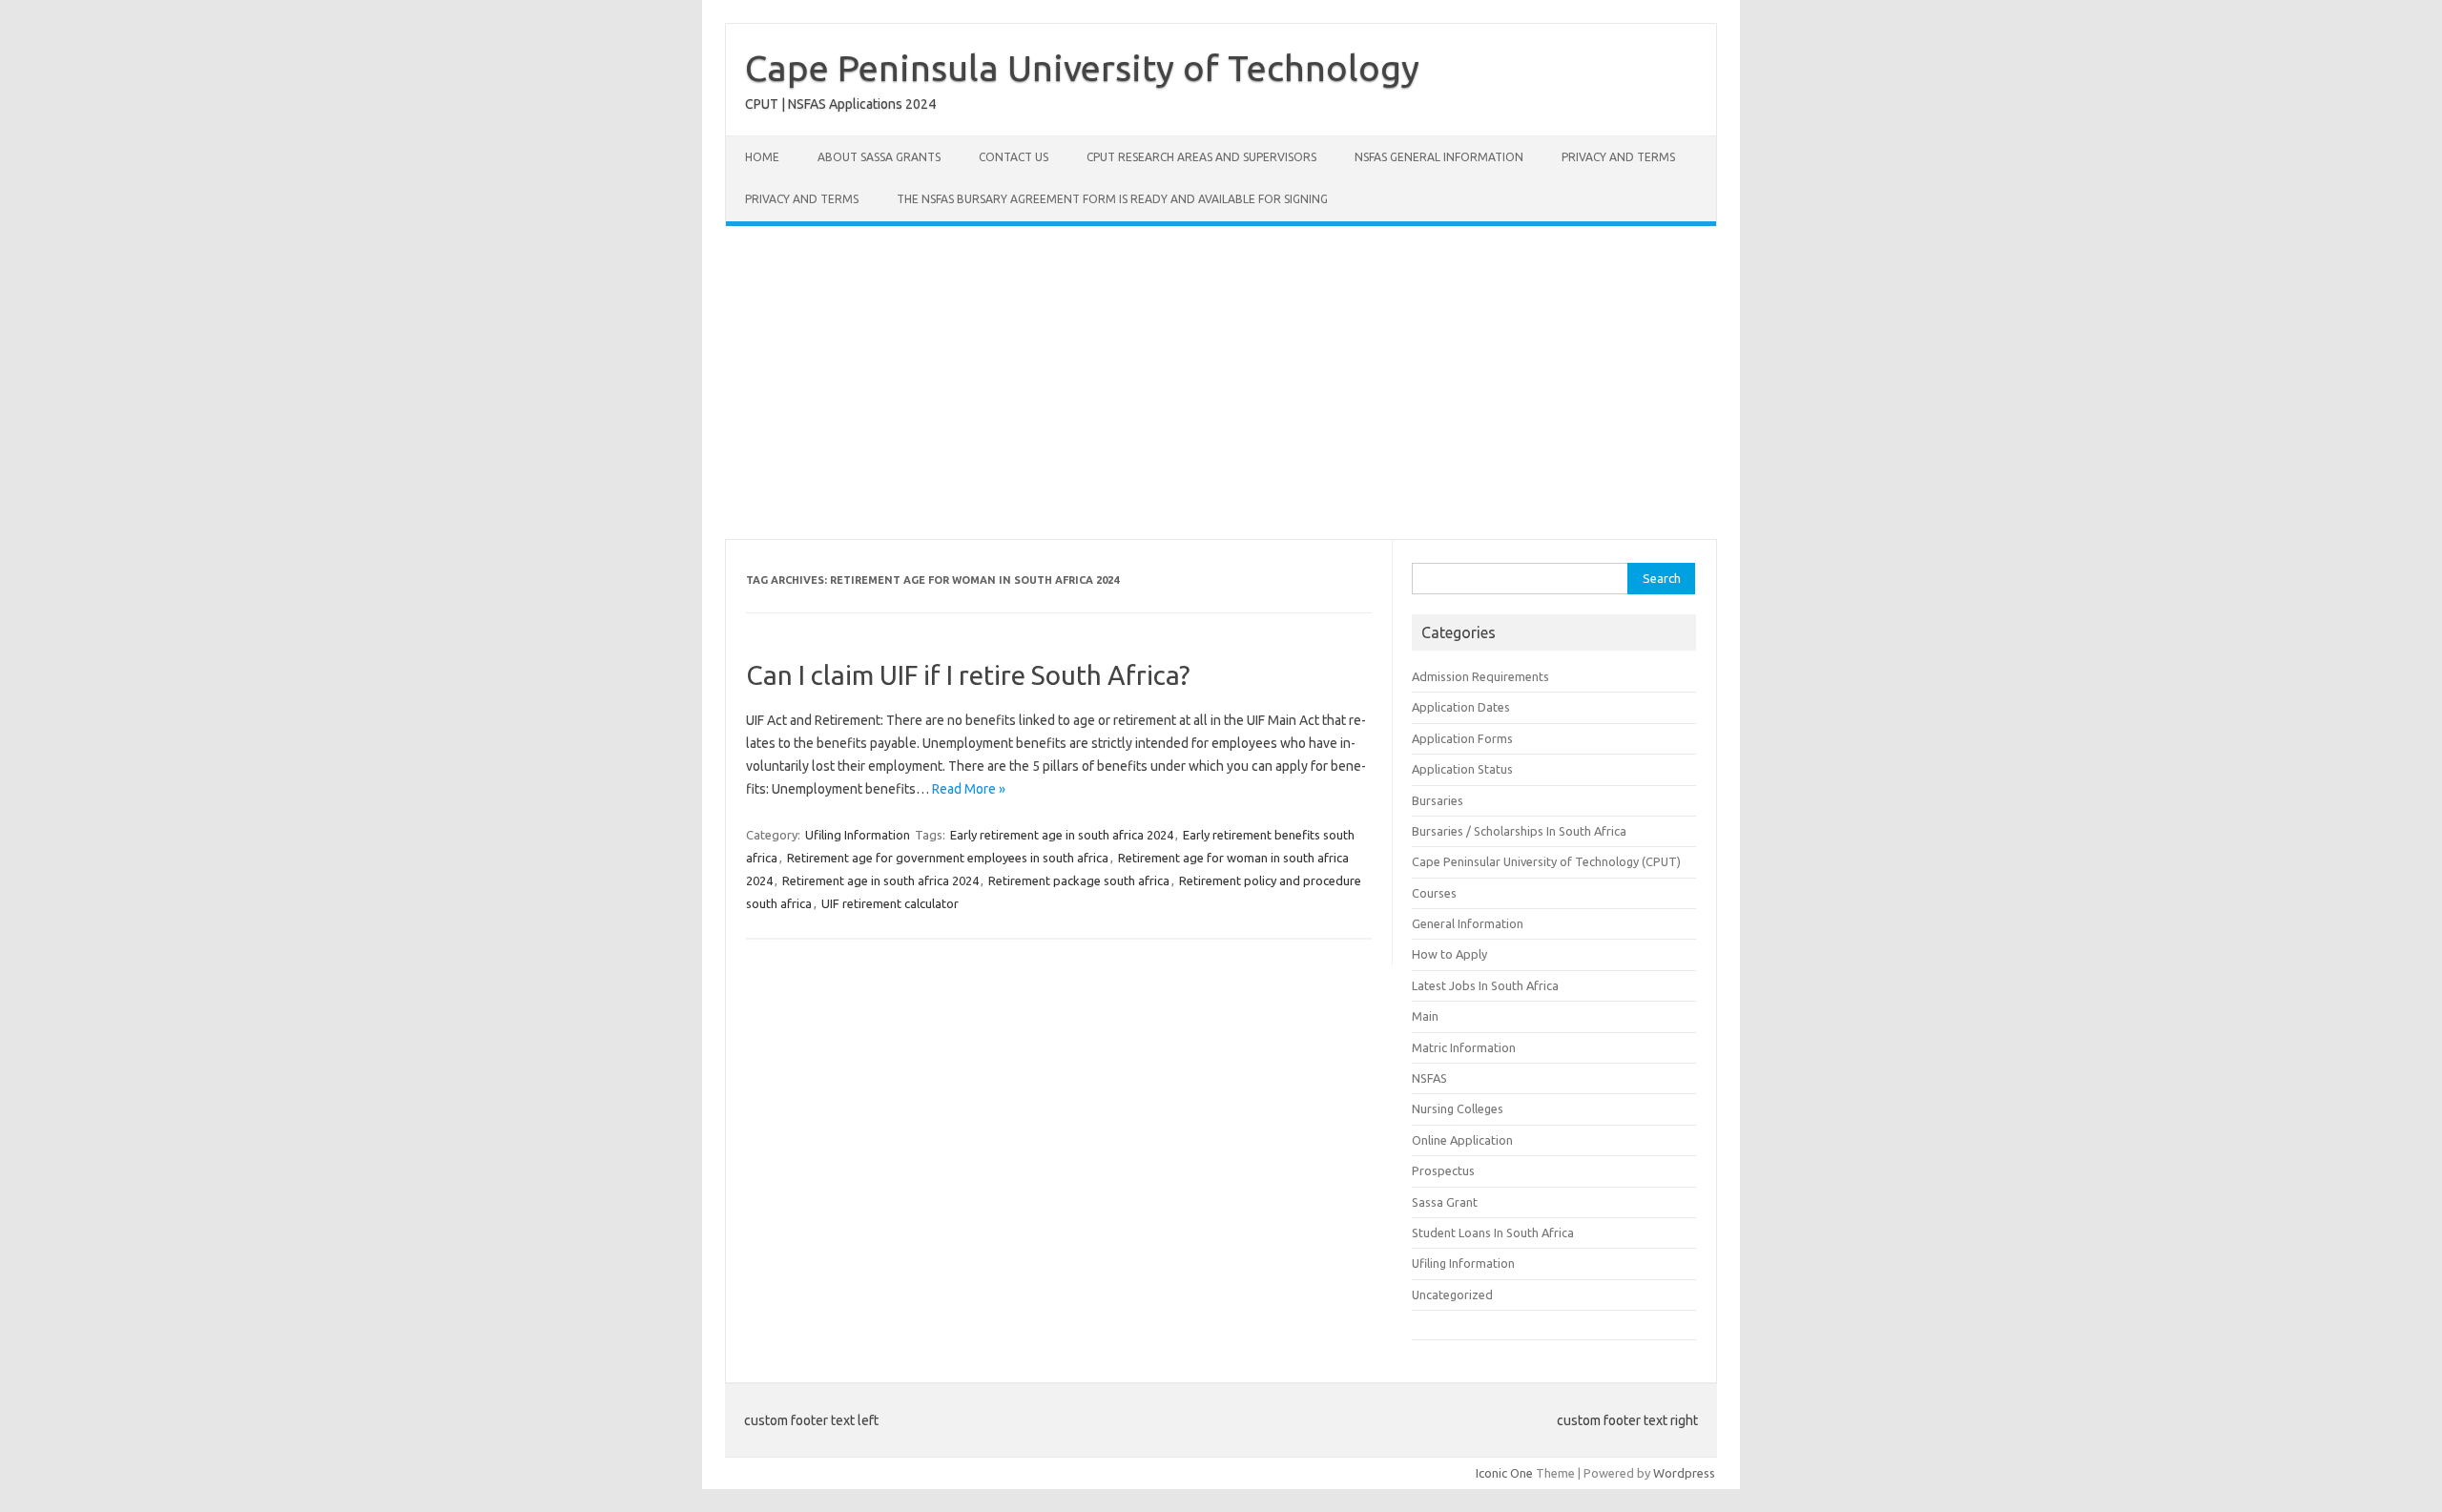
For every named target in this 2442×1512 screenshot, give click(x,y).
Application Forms (1462, 738)
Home (762, 157)
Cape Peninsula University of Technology (1082, 68)
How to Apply (1449, 954)
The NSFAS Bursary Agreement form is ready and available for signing (1112, 199)
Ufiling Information (858, 835)
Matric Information (1464, 1047)
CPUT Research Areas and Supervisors (1201, 157)
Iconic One (1504, 1473)
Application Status (1462, 769)
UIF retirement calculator (890, 903)
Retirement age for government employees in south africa (948, 858)
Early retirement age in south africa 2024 (1062, 835)
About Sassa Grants (879, 157)
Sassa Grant (1445, 1202)
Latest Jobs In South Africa (1485, 985)
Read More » (969, 789)
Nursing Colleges (1458, 1108)
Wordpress (1684, 1473)
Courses (1434, 893)
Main (1425, 1016)
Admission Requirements (1480, 676)
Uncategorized (1452, 1295)
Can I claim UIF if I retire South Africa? (968, 675)
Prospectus (1443, 1170)
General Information (1468, 923)
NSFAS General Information (1439, 157)
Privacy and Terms (1618, 157)
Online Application (1462, 1140)
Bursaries (1438, 800)
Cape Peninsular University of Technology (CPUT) (1546, 861)
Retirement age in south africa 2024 (880, 880)
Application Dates (1461, 707)
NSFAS (1429, 1078)
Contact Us (1014, 157)
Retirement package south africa (1079, 880)
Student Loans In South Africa (1493, 1232)
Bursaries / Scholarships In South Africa (1519, 831)
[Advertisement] (1221, 383)
